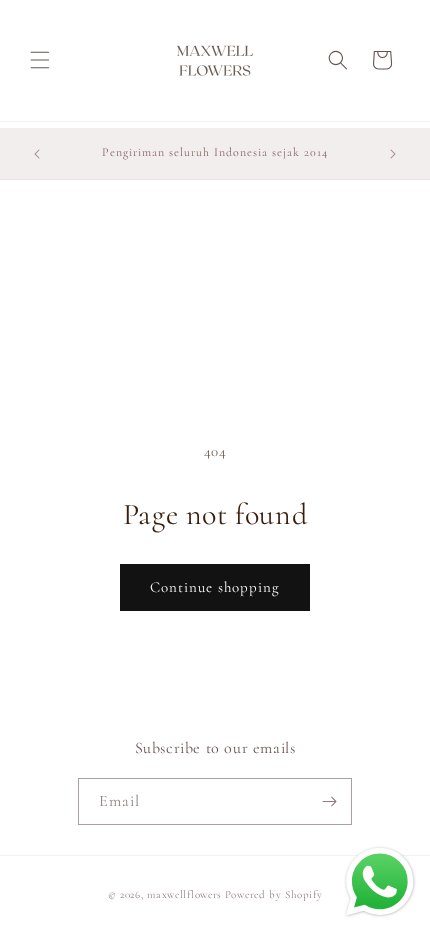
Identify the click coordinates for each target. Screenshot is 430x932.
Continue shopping (215, 587)
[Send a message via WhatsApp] (380, 882)
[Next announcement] (393, 154)
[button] (40, 60)
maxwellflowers (184, 894)
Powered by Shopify (274, 894)
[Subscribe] (329, 801)
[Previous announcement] (37, 154)
